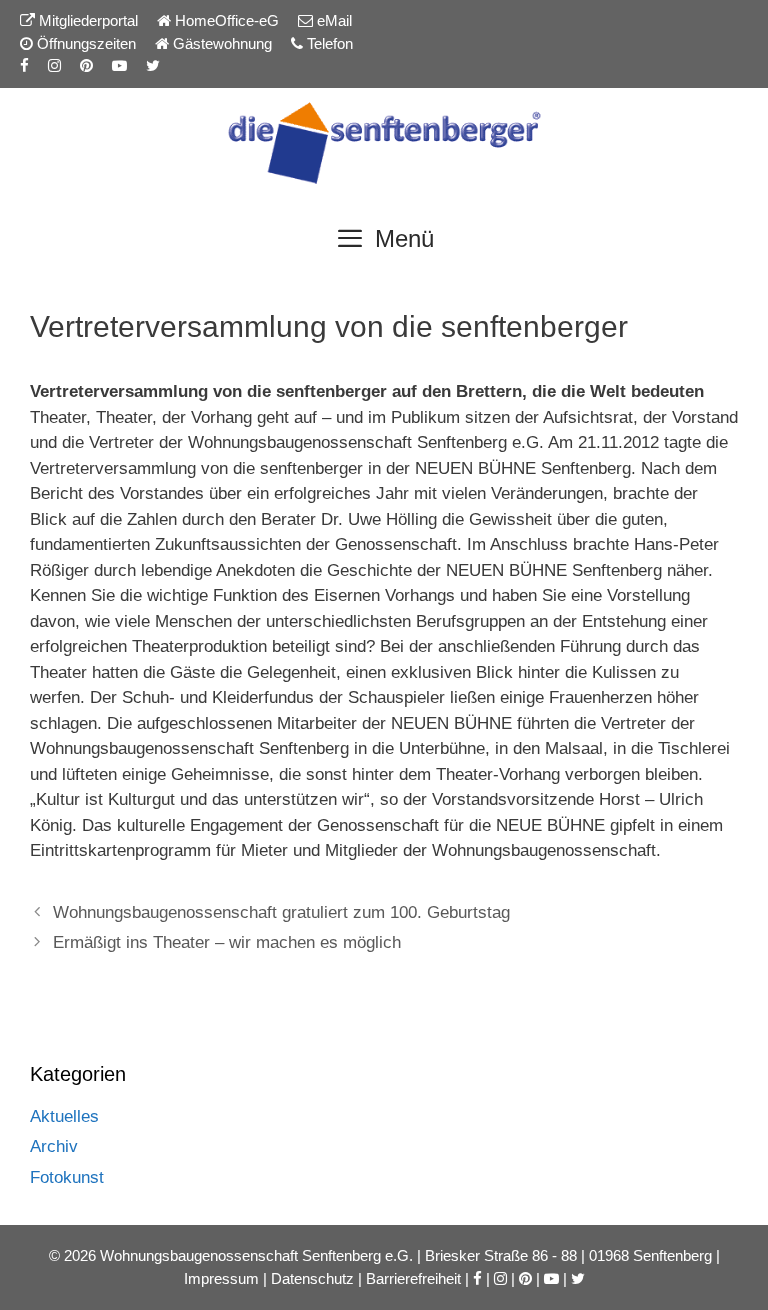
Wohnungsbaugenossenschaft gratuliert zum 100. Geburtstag (281, 912)
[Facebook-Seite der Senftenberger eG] (24, 65)
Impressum (221, 1278)
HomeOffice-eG (225, 20)
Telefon (328, 43)
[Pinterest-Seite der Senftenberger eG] (86, 65)
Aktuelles (64, 1116)
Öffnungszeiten (84, 43)
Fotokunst (67, 1177)
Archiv (54, 1146)
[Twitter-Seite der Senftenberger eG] (153, 65)
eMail (332, 20)
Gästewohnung (220, 43)
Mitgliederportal (86, 20)
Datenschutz (312, 1278)
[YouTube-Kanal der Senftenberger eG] (119, 65)
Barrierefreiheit (413, 1278)
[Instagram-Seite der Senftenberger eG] (54, 65)
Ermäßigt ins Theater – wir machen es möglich (227, 942)
